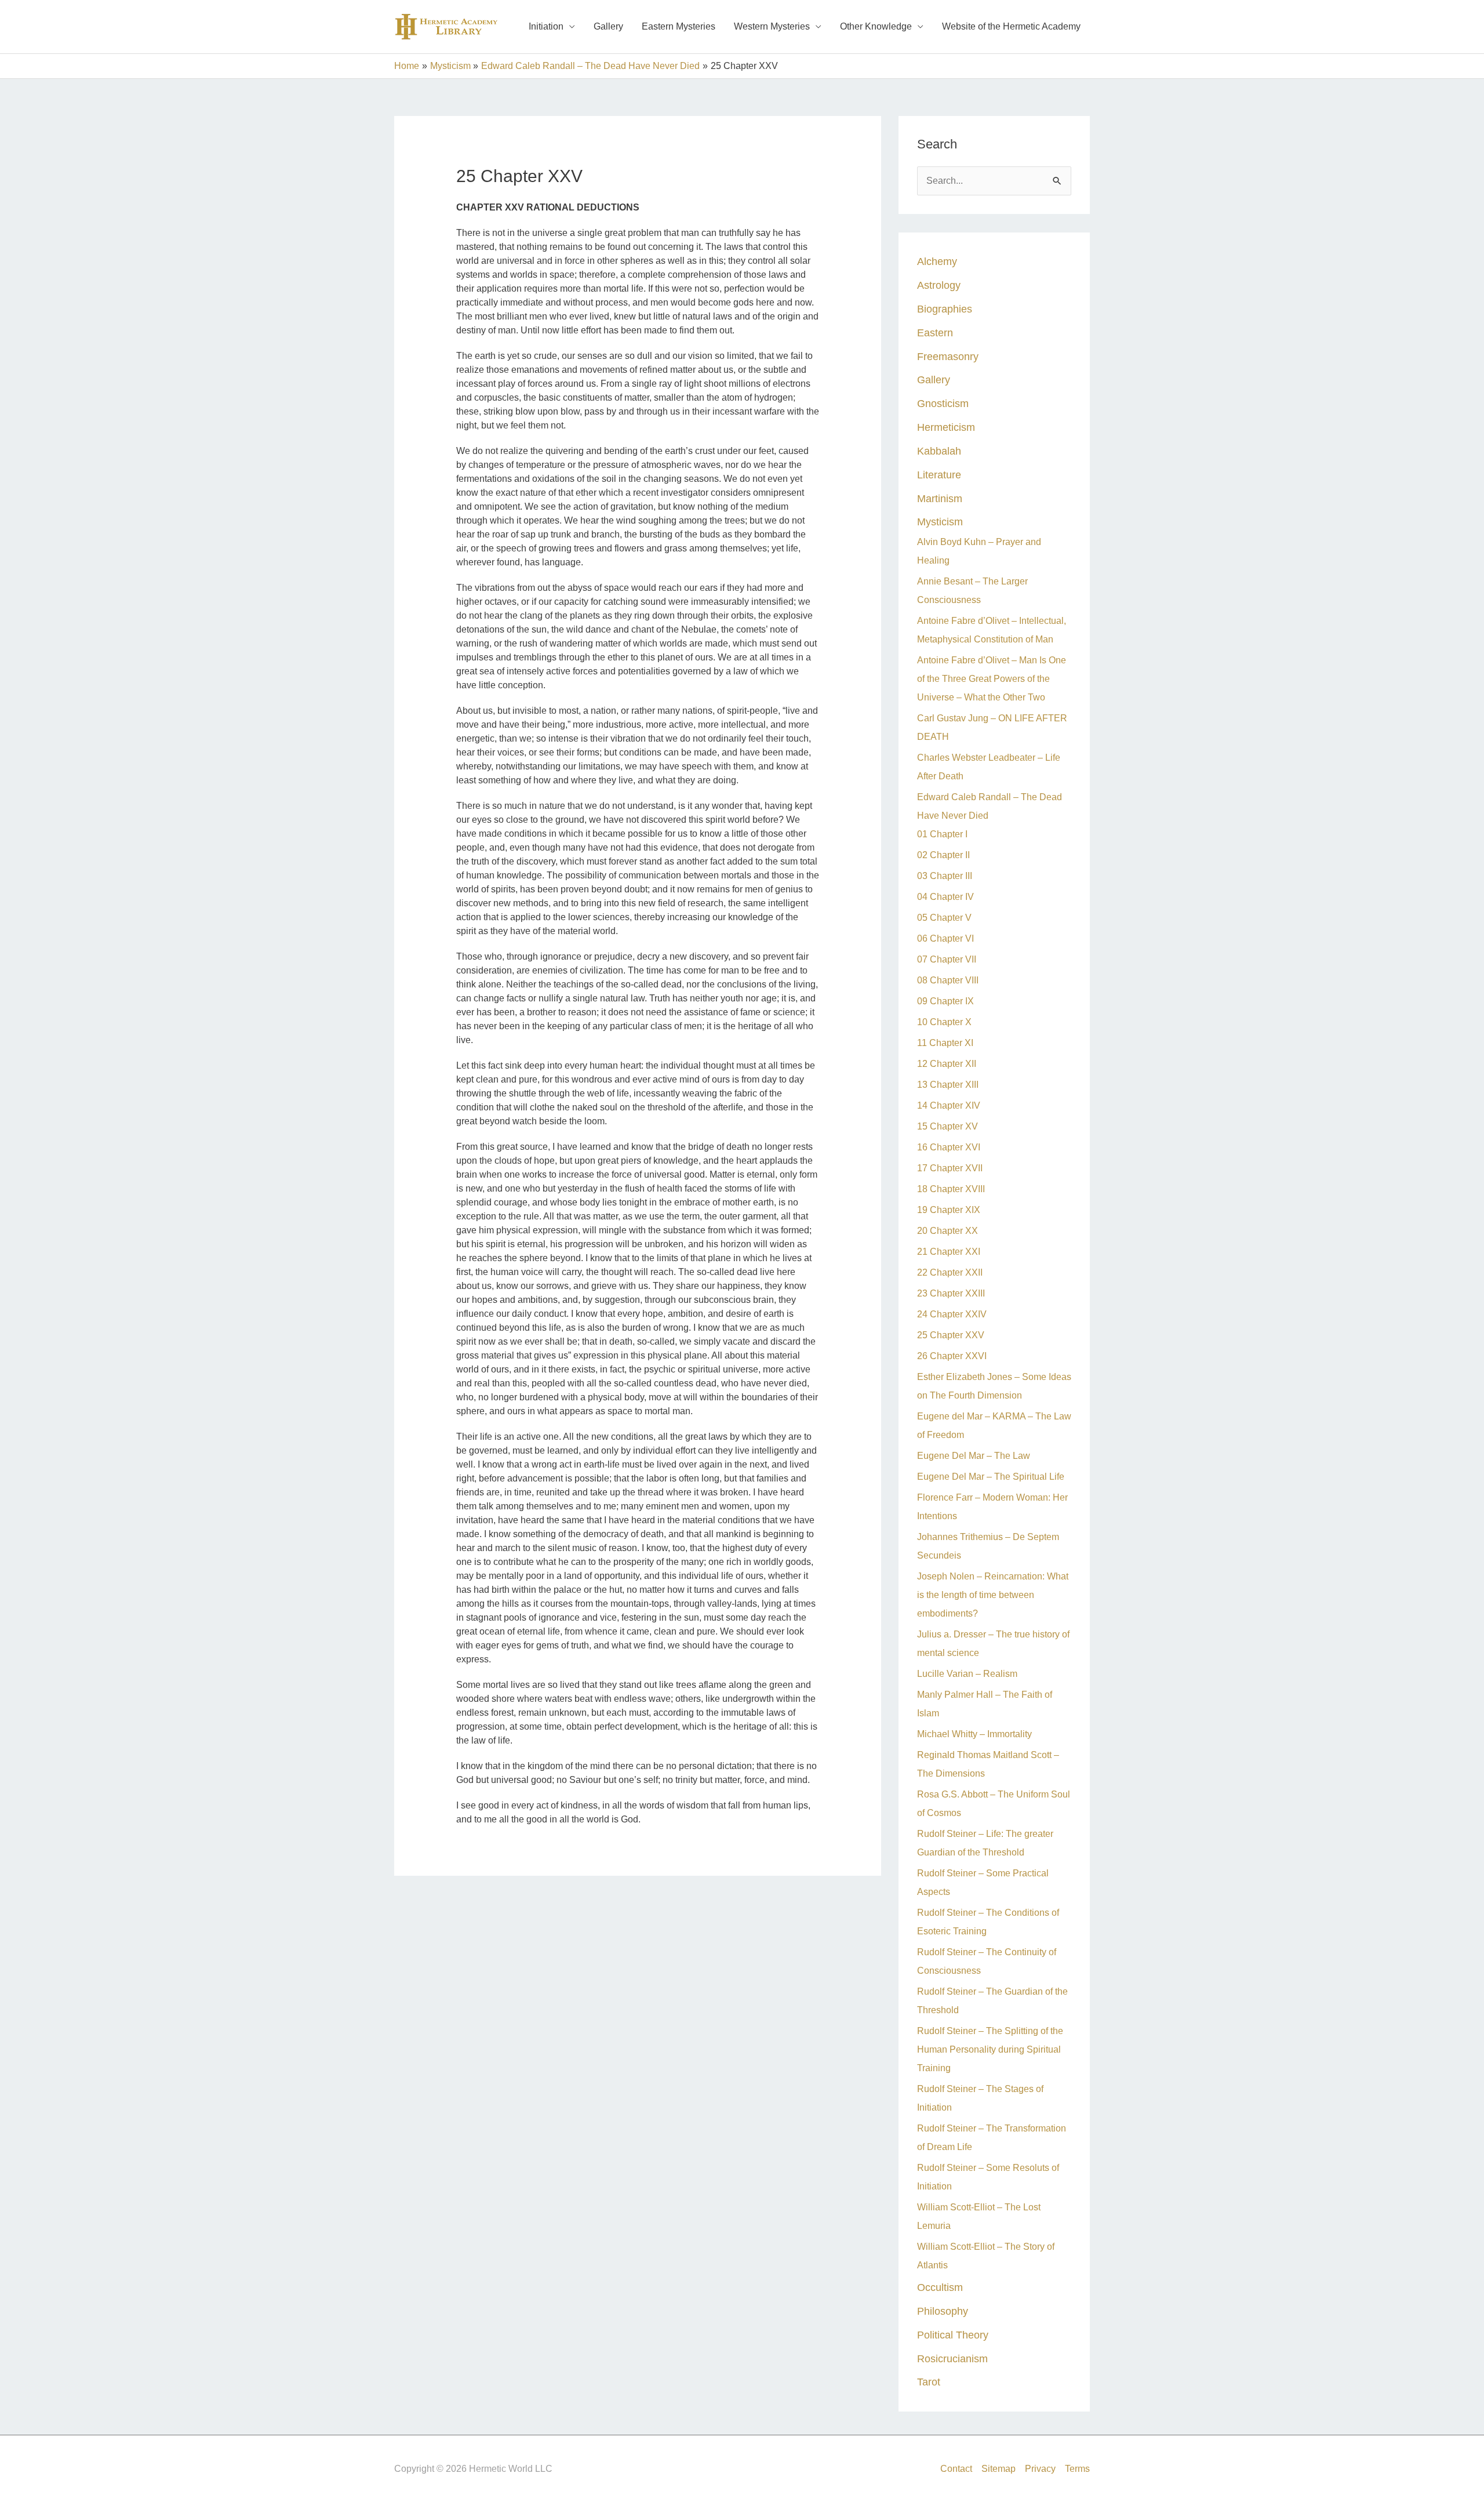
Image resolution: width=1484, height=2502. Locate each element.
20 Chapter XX (947, 1231)
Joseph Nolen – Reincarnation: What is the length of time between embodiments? (993, 1595)
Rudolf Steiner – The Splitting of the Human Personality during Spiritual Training (990, 2049)
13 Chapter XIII (948, 1085)
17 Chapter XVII (950, 1168)
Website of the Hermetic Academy (1011, 26)
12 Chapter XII (947, 1064)
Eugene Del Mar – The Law (974, 1456)
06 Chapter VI (945, 938)
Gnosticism (943, 403)
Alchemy (937, 261)
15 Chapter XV (947, 1126)
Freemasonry (948, 356)
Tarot (929, 2382)
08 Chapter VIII (948, 980)
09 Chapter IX (945, 1001)
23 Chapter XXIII (951, 1293)
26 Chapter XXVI (952, 1356)
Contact (956, 2469)
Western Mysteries (772, 26)
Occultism (940, 2287)
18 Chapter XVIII (951, 1189)
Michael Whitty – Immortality (974, 1734)
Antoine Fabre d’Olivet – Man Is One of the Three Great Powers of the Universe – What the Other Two (992, 679)
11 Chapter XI (945, 1043)
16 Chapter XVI (949, 1147)
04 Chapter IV (945, 897)
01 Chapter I (942, 834)
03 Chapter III (945, 876)
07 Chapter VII (947, 959)
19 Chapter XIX (949, 1210)
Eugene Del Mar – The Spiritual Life (991, 1477)
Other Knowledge (876, 26)
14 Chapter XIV (949, 1105)
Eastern (935, 333)
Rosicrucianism (952, 2358)
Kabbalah (939, 451)
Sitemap (999, 2469)
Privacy (1040, 2469)
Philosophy (943, 2311)
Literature (939, 475)
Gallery (608, 26)
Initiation (546, 26)
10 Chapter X (944, 1022)
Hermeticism (946, 427)
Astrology (939, 285)
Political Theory (953, 2335)
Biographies (945, 309)
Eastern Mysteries (679, 26)
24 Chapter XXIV (952, 1314)
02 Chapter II (943, 855)
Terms (1077, 2469)
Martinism (940, 498)
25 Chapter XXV (951, 1335)
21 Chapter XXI (949, 1252)
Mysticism (940, 522)
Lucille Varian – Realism (967, 1674)
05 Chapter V (944, 918)
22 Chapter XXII (950, 1272)
